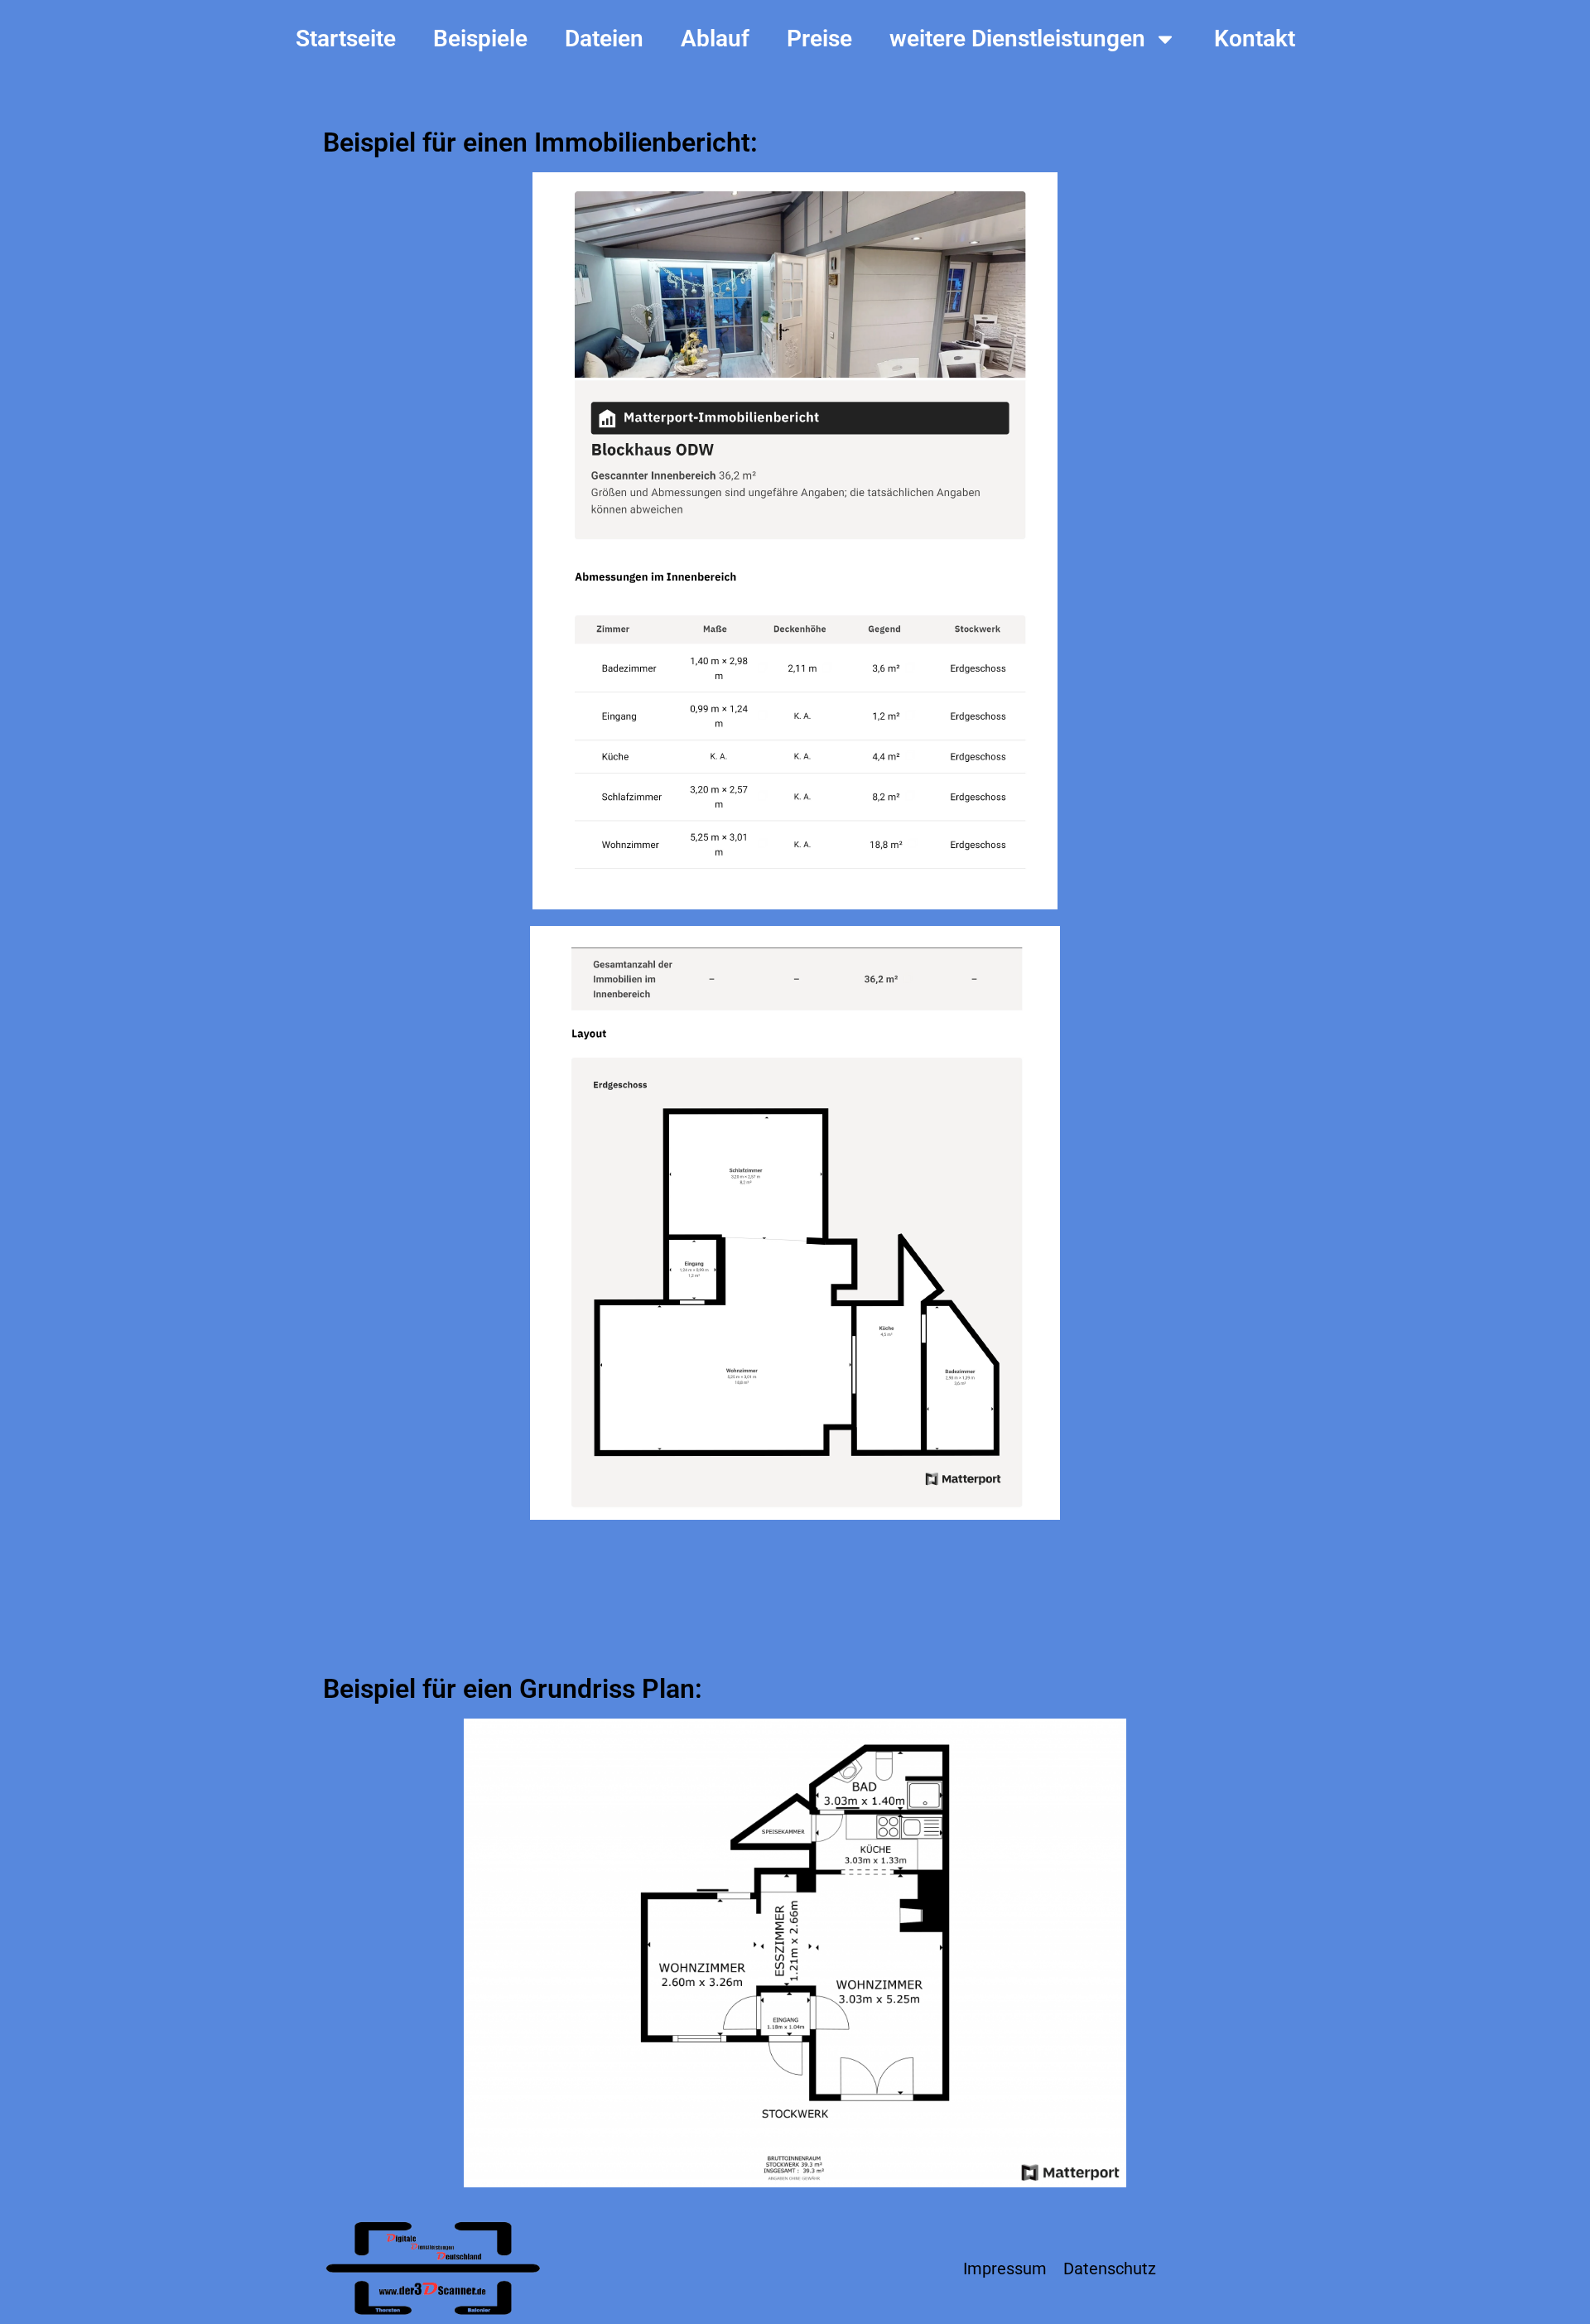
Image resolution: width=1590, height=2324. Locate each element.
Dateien (604, 39)
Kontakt (1255, 39)
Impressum (1005, 2269)
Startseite (346, 39)
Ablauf (715, 39)
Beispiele (480, 39)
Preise (819, 39)
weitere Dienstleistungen (1017, 39)
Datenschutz (1110, 2269)
